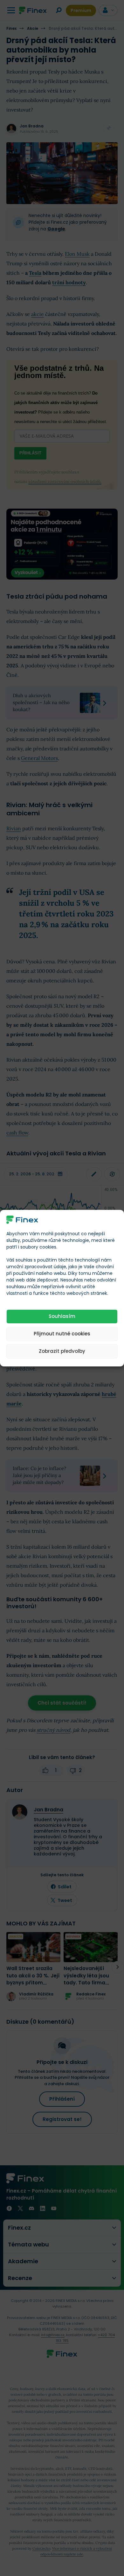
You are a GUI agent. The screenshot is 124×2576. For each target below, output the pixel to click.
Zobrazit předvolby (62, 1351)
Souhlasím (62, 1316)
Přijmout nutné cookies (62, 1334)
